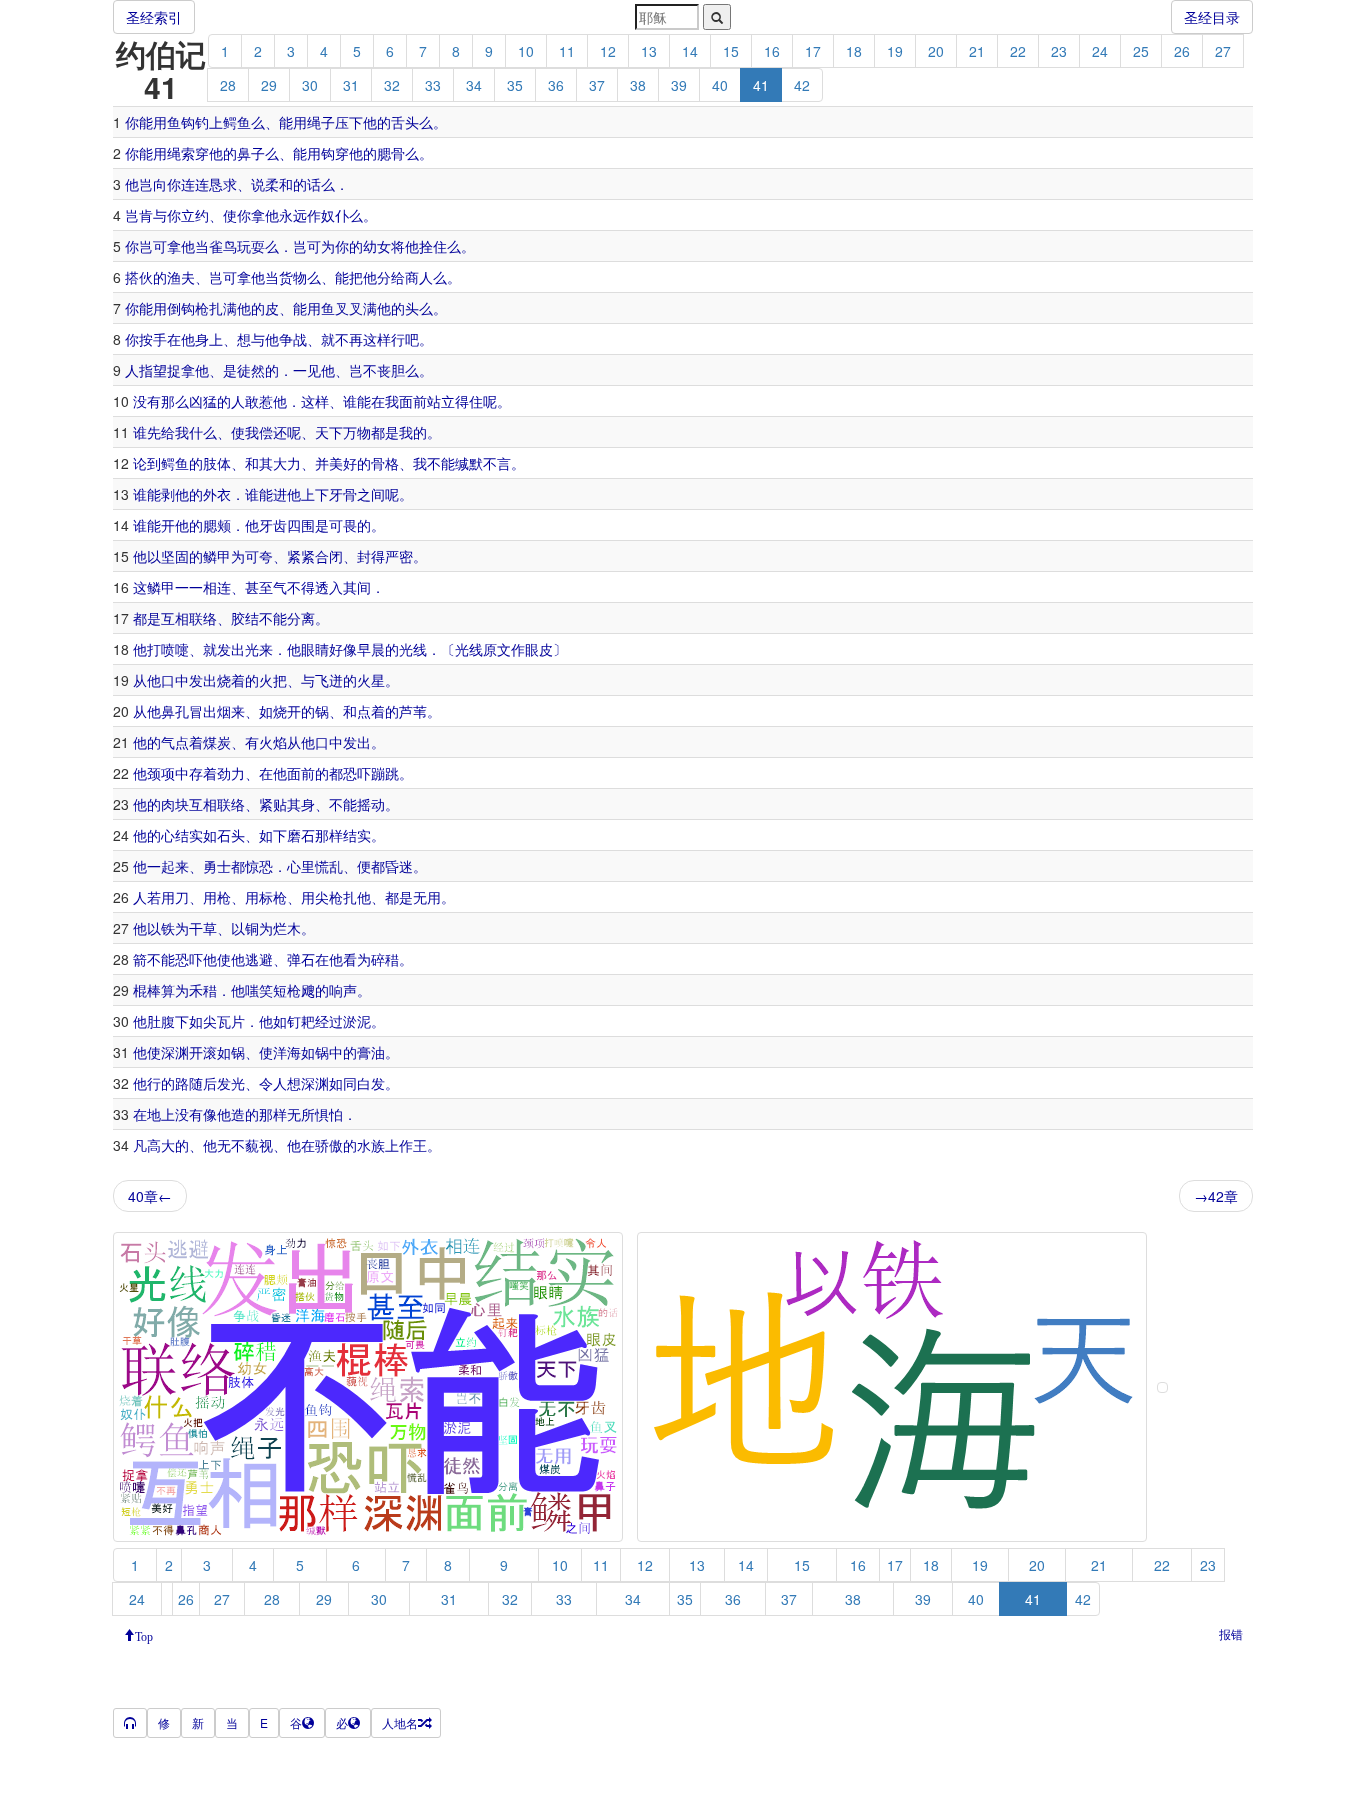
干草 (203, 928)
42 (802, 85)
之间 (371, 494)
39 (679, 85)
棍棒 (147, 990)
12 (608, 51)
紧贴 (273, 804)
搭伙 (139, 277)
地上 (161, 1114)
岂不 (363, 370)
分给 (391, 277)
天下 (329, 432)
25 (1141, 51)
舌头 (405, 122)
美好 (343, 463)
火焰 (273, 742)
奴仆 (335, 215)
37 (597, 85)
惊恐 (259, 866)
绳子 (321, 122)
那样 (329, 835)
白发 (371, 1083)
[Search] (717, 17)
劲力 (231, 773)
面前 (413, 401)
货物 (293, 277)
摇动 (371, 804)
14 (690, 51)
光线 (413, 649)
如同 (343, 1083)
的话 (307, 184)
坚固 (175, 556)
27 (1223, 51)
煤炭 (217, 742)
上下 (315, 494)
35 (515, 85)
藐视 (259, 1145)
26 (1182, 51)
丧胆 (391, 370)
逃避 (259, 959)
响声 (343, 990)
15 (731, 51)
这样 (377, 339)
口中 (175, 680)
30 (310, 85)
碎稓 (385, 959)
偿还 (273, 432)
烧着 (231, 680)
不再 (349, 339)
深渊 (175, 1052)
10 (526, 51)
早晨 (371, 649)
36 (556, 85)
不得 (301, 587)
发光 (231, 1083)
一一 (189, 587)
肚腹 (161, 1021)
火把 (273, 680)
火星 (371, 680)
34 (474, 85)
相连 (217, 587)
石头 (231, 835)
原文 (497, 649)
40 (720, 85)
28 (228, 85)
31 (351, 85)
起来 (175, 866)
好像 (343, 649)
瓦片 (231, 1021)
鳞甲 (217, 556)
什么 (203, 432)
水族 (371, 1145)
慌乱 (329, 866)
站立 (441, 401)
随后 (203, 1083)
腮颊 (217, 525)
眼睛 (315, 649)
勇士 (217, 866)
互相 (175, 618)
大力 (287, 463)
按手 (153, 339)
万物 (357, 432)
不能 (441, 463)
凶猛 (203, 401)
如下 (273, 835)
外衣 (217, 494)
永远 (293, 215)
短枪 (287, 990)
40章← (150, 1196)
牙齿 (273, 525)
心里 (301, 866)
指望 (153, 370)
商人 (419, 277)
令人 (273, 1083)
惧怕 (329, 1114)
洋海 (287, 1052)
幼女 (377, 246)
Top (144, 1635)
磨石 (301, 835)
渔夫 (181, 277)
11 (567, 51)
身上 (209, 339)
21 (977, 51)
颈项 (161, 773)
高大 (161, 1145)
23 (1059, 51)
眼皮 (539, 649)
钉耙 (301, 1021)
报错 (1231, 1633)
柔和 (279, 184)
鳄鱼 (237, 122)
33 (433, 85)
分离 (301, 618)
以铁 (161, 928)
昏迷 (399, 866)
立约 (195, 215)
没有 (147, 401)
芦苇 (413, 711)
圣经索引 (154, 17)
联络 (203, 618)
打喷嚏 (168, 649)
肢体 (217, 463)
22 (1018, 51)
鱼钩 (181, 122)
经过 (329, 1021)
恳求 (223, 184)
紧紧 (301, 556)
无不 (231, 1145)
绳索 (181, 153)
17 (813, 51)
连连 (195, 184)
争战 (293, 339)
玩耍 (251, 246)
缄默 (469, 463)
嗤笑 (259, 990)
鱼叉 (335, 308)
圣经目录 (1212, 17)
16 (772, 51)
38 (638, 85)
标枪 (273, 897)
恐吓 (357, 773)
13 (649, 51)
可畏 (343, 525)
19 (895, 51)
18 (854, 51)
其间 (357, 587)
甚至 (259, 587)
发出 (231, 649)
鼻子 (251, 153)
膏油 (371, 1052)
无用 (427, 897)
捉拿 (181, 370)
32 (392, 85)
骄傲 (329, 1145)
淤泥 (357, 1021)
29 (269, 85)
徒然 (251, 370)
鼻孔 (175, 711)
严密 (399, 556)
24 (1100, 51)
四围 (301, 525)
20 (936, 51)
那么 (175, 401)
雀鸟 (223, 246)
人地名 (400, 1722)
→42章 (1216, 1196)
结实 (189, 835)
